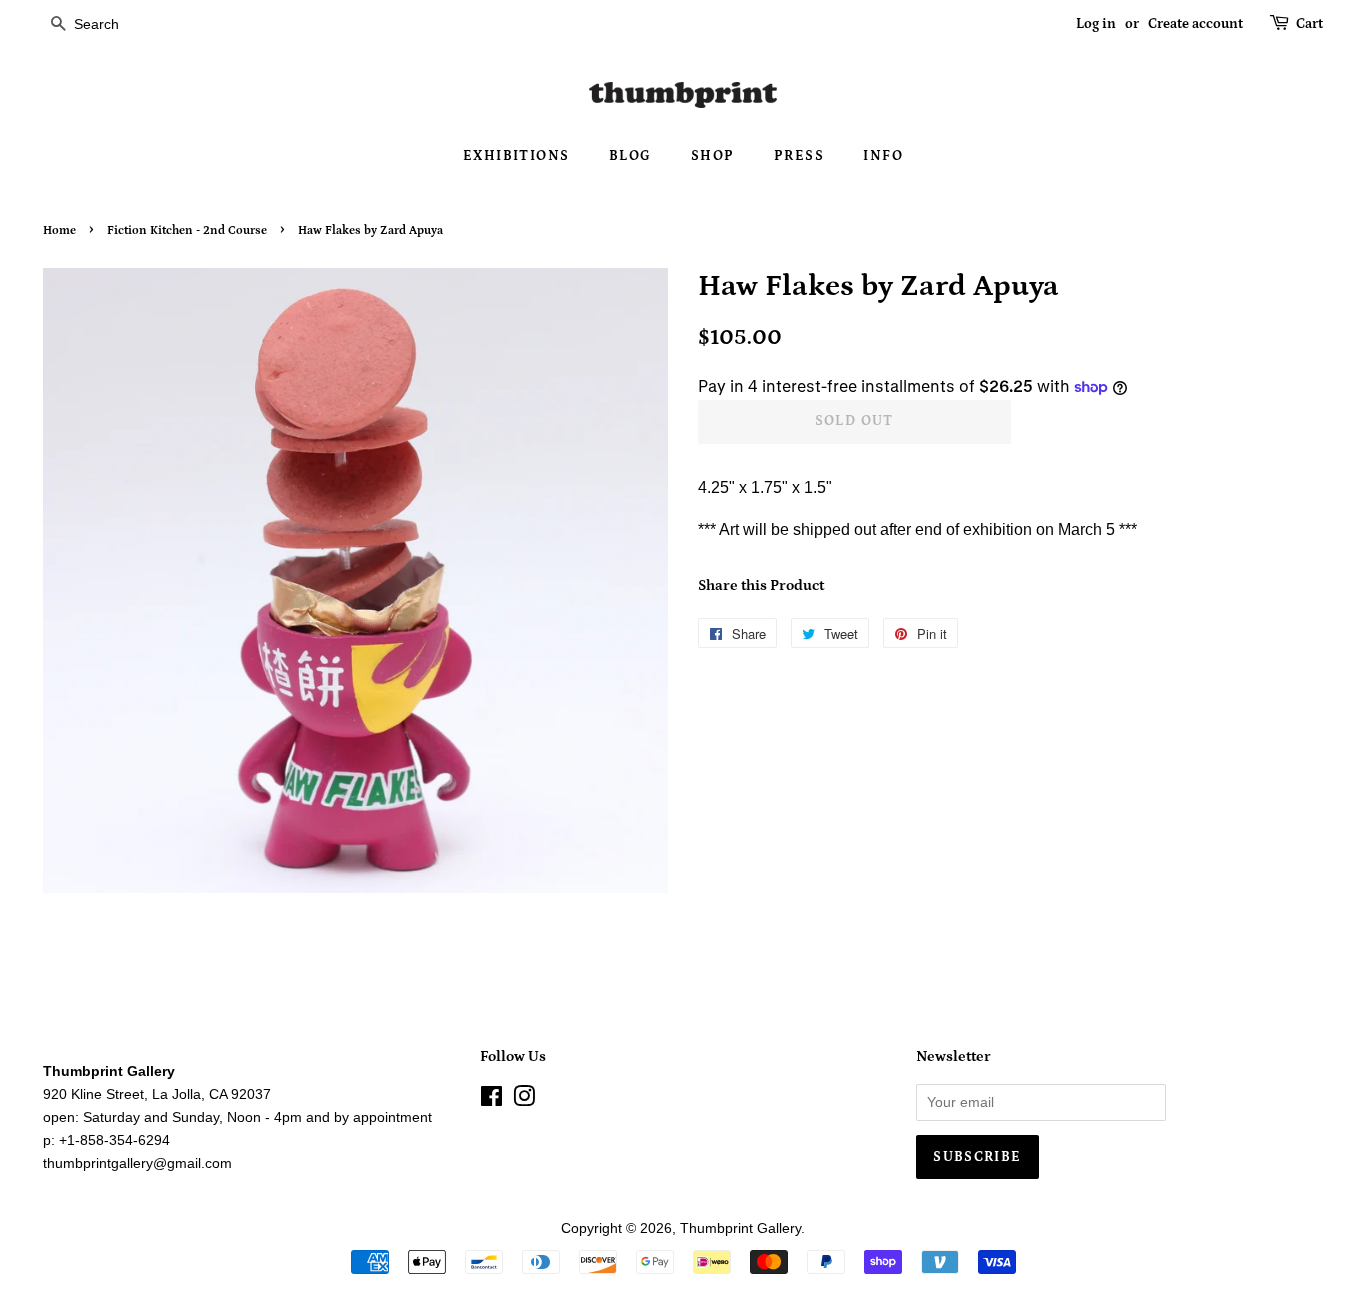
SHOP (713, 156)
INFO (883, 156)
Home (59, 230)
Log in (1096, 24)
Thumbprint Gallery (740, 1228)
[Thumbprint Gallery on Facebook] (491, 1100)
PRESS (799, 156)
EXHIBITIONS (516, 156)
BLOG (630, 156)
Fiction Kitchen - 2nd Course (187, 230)
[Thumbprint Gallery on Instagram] (524, 1100)
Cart (1309, 24)
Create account (1195, 24)
